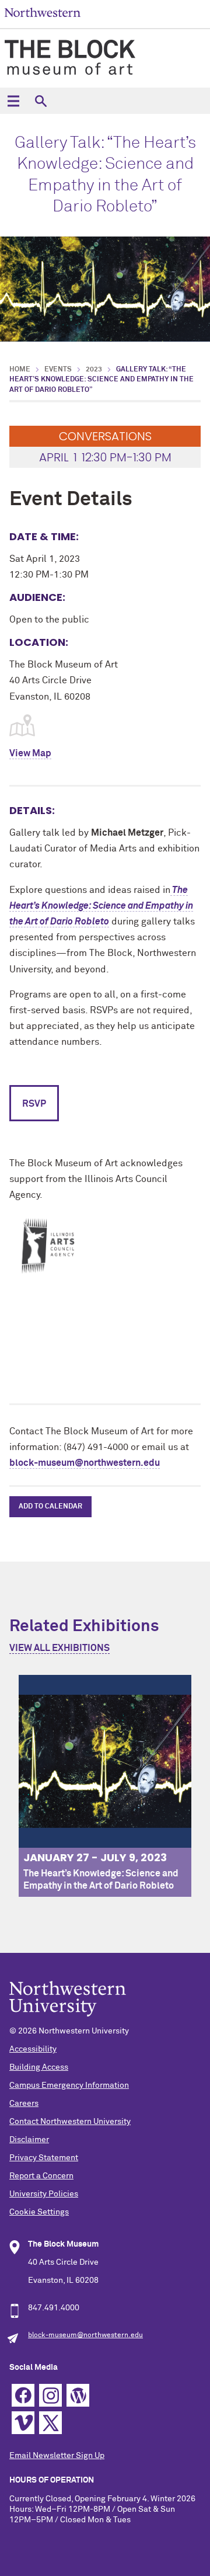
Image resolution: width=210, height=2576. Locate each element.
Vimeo (23, 2423)
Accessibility (33, 2049)
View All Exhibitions (60, 1648)
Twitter (50, 2423)
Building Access (39, 2067)
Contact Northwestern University (70, 2122)
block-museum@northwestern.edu (85, 1463)
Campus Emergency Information (69, 2085)
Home (20, 370)
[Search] (41, 101)
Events (58, 370)
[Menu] (13, 101)
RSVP (34, 1104)
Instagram (50, 2395)
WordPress (78, 2395)
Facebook (23, 2395)
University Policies (44, 2194)
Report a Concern (41, 2176)
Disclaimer (29, 2140)
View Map (30, 753)
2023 (94, 370)
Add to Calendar (50, 1507)
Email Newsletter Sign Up (57, 2456)
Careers (24, 2104)
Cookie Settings (39, 2212)
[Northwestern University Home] (43, 13)
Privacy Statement (44, 2158)
